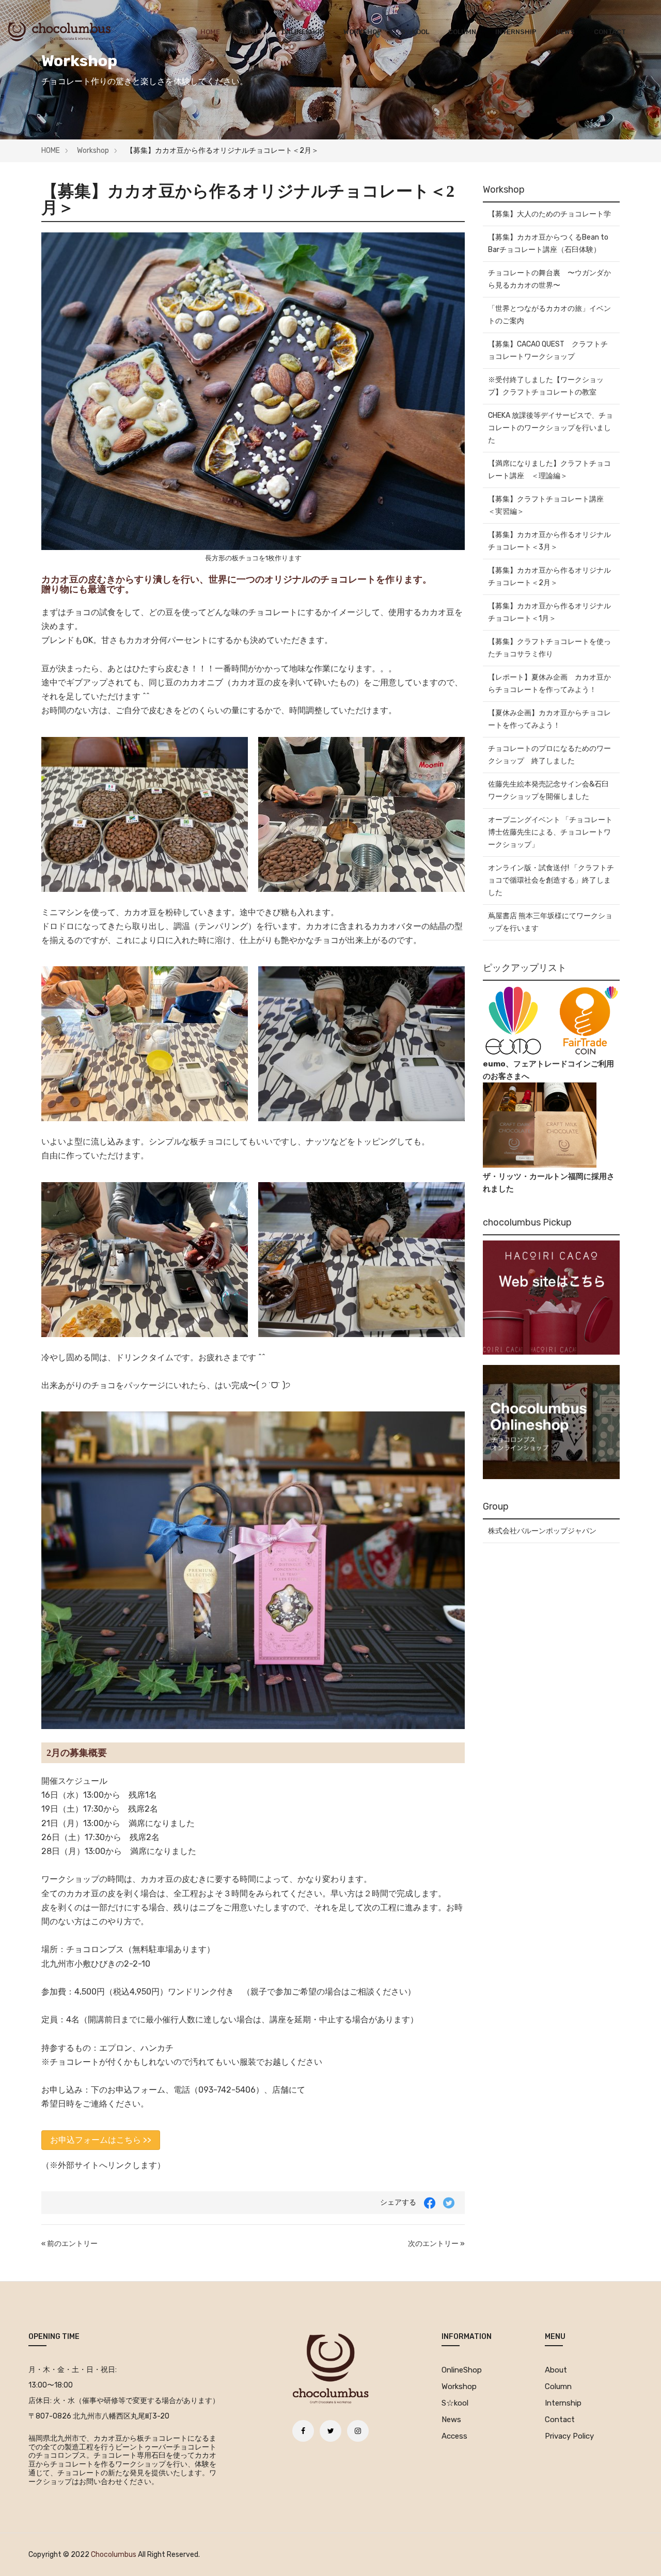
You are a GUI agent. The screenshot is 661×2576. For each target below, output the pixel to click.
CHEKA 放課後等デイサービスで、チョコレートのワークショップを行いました (550, 428)
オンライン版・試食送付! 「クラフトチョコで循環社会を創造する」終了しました (551, 880)
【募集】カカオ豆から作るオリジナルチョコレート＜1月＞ (549, 612)
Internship (516, 32)
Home (210, 32)
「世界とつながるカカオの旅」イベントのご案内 (549, 315)
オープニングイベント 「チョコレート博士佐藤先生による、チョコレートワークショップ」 (550, 832)
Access (454, 2436)
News (565, 32)
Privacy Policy (569, 2436)
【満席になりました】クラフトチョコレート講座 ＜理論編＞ (549, 470)
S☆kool (415, 32)
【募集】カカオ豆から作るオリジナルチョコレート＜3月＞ (549, 541)
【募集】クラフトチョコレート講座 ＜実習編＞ (549, 505)
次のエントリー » (436, 2244)
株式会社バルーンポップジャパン (542, 1531)
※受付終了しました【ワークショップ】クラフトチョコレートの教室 (546, 386)
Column (462, 32)
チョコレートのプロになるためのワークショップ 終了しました (549, 755)
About (251, 32)
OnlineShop (303, 32)
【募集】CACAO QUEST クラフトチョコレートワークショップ (548, 350)
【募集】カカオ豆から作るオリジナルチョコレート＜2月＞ (549, 577)
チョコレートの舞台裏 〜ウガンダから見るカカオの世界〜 (549, 279)
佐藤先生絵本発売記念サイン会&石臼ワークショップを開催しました (548, 790)
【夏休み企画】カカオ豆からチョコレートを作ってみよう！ (549, 719)
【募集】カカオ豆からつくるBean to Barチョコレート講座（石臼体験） (548, 244)
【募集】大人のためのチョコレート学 (549, 214)
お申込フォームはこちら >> (101, 2140)
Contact (610, 32)
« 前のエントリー (69, 2244)
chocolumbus (114, 2555)
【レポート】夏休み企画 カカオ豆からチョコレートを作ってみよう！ (549, 684)
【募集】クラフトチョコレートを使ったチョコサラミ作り (549, 648)
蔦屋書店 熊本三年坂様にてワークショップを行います (550, 922)
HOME (51, 151)
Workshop (363, 32)
